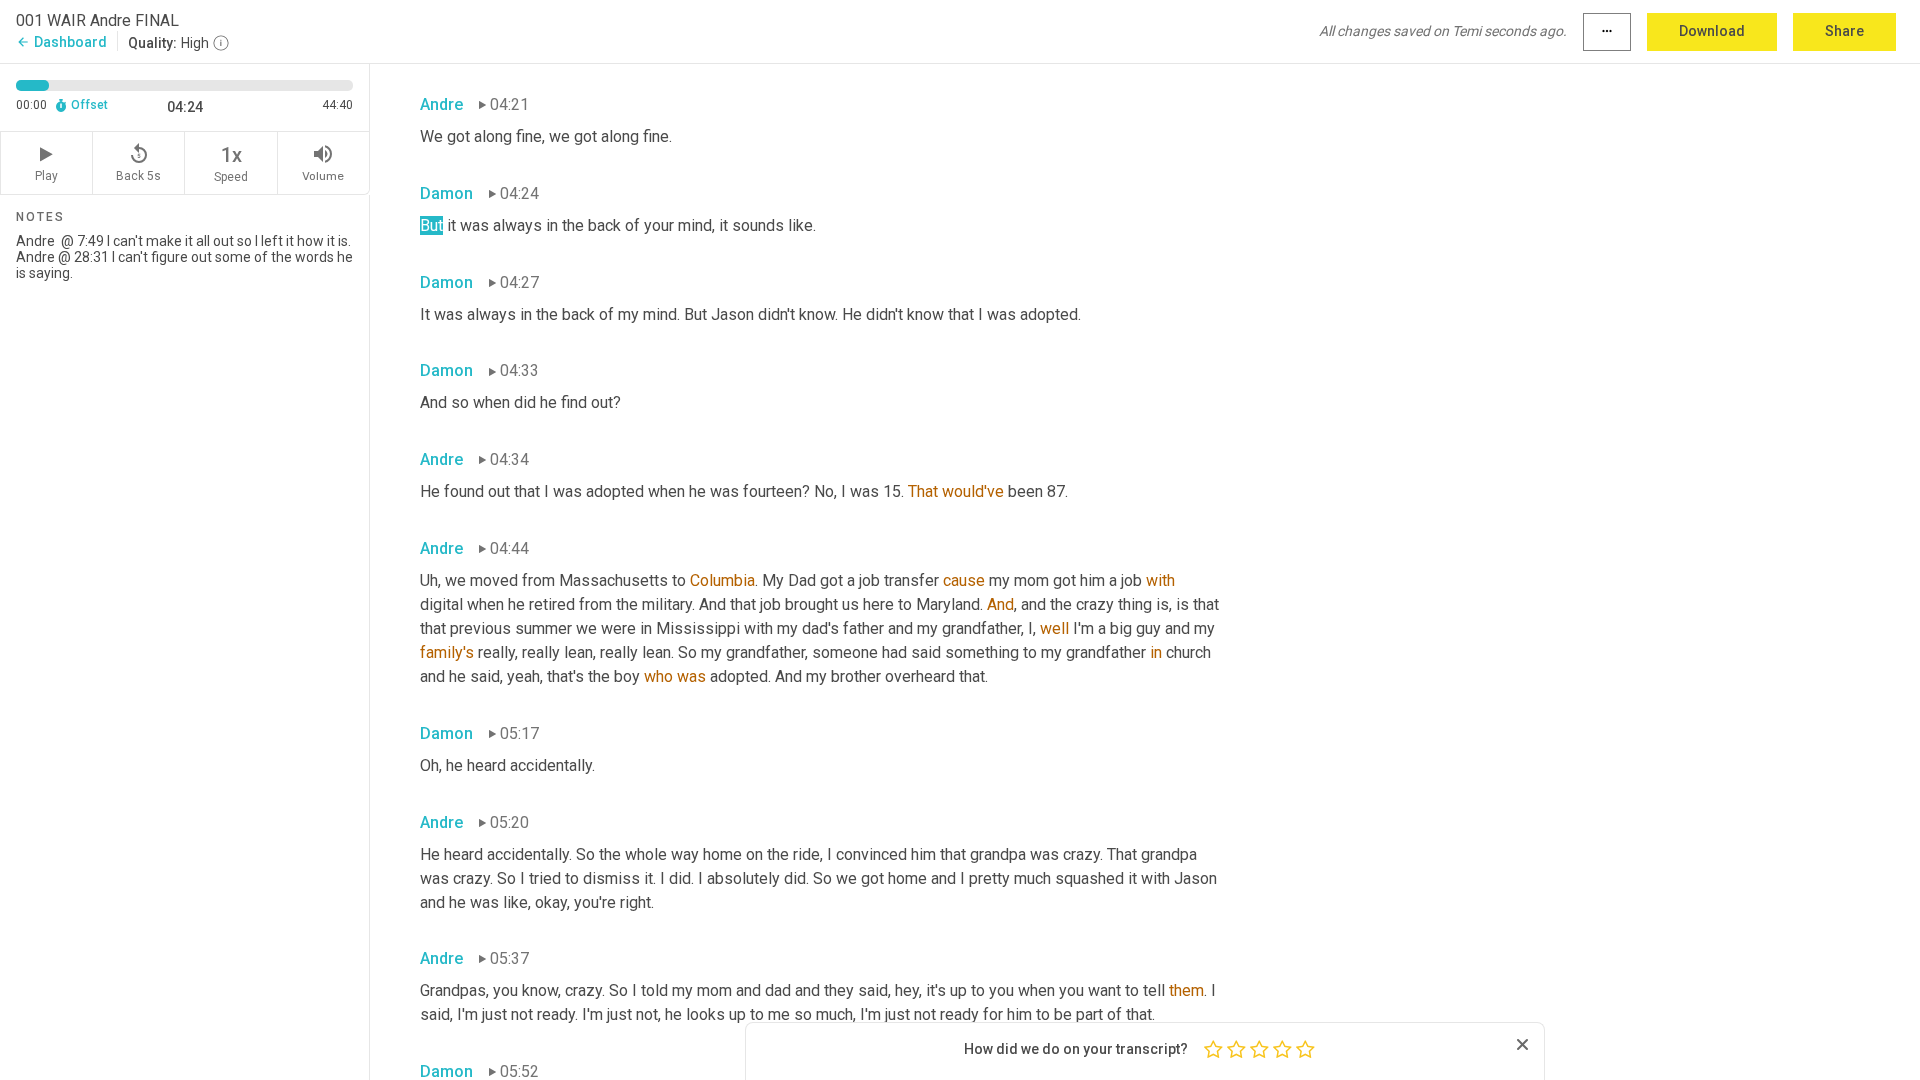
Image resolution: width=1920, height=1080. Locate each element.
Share (1844, 31)
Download (1712, 31)
